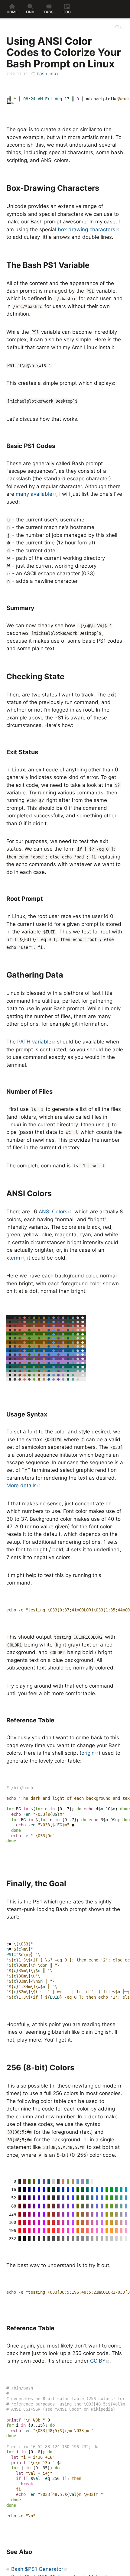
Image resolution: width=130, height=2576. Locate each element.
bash (42, 74)
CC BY (98, 2361)
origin (88, 1753)
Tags (49, 12)
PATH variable (34, 1042)
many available (34, 494)
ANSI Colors (53, 1212)
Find (30, 12)
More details (21, 1485)
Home (12, 12)
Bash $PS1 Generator (37, 2569)
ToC (67, 12)
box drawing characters (86, 229)
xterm (13, 1258)
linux (54, 74)
